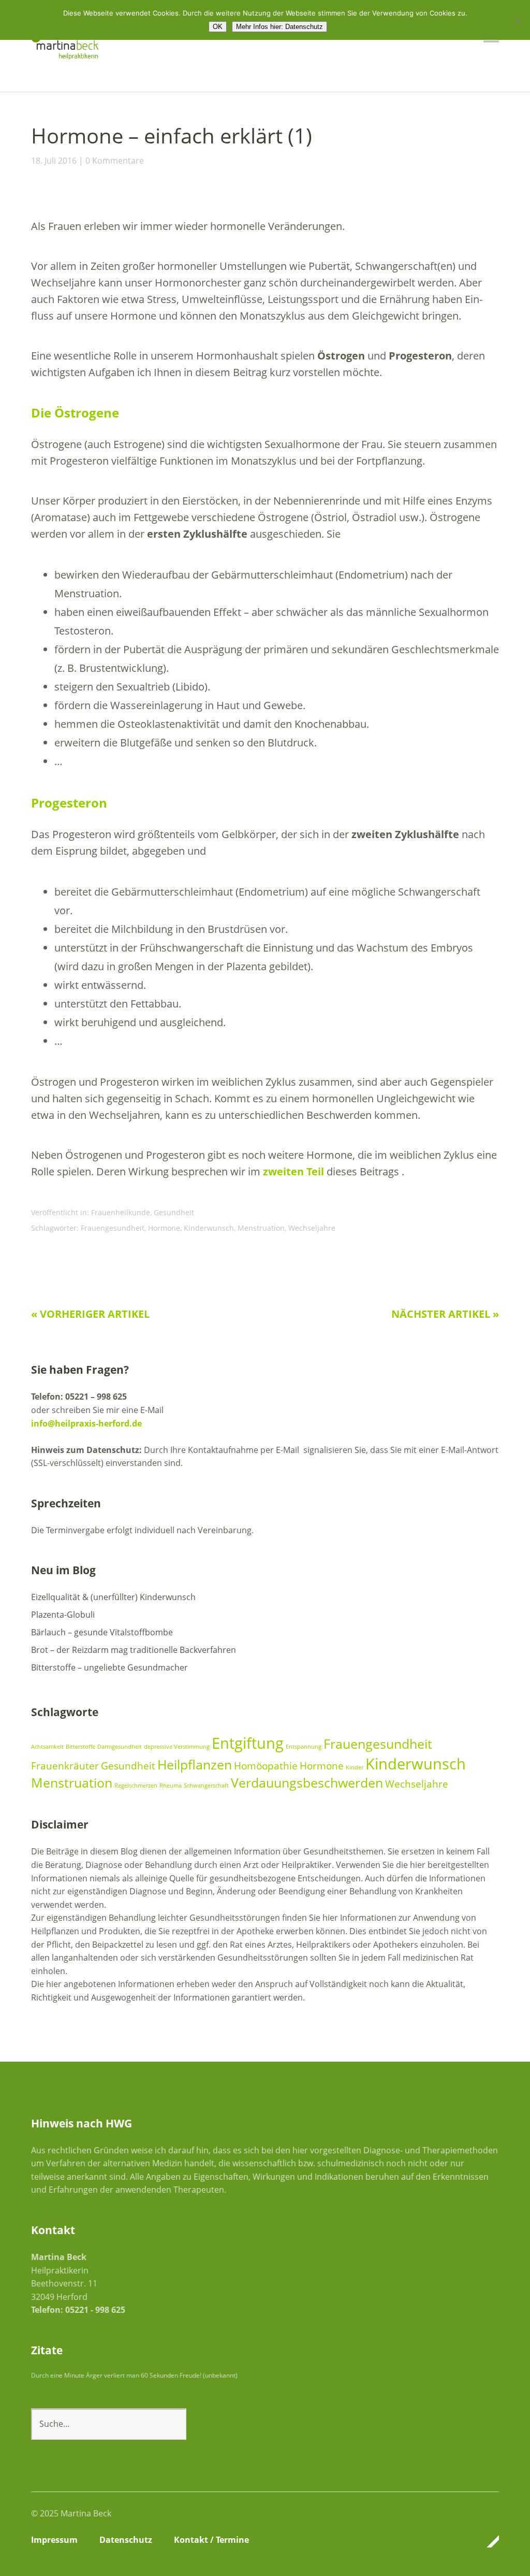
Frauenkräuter (65, 1766)
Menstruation (261, 1228)
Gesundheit (174, 1212)
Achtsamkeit (47, 1747)
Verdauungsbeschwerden (307, 1783)
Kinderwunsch (209, 1228)
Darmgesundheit (120, 1747)
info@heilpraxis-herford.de (86, 1423)
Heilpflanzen (195, 1765)
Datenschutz (126, 2540)
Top (488, 2541)
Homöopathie (266, 1766)
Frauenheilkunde (121, 1212)
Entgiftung (248, 1743)
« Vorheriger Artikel (90, 1314)
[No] (517, 20)
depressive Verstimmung (177, 1747)
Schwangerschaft (206, 1786)
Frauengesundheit (113, 1228)
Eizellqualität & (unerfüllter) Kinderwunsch (113, 1597)
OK (218, 27)
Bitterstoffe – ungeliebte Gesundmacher (109, 1667)
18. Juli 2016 (54, 161)
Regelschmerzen (136, 1786)
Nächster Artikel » (445, 1314)
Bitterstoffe (80, 1747)
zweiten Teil (293, 1171)
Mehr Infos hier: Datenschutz (279, 27)
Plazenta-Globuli (63, 1615)
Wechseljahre (312, 1228)
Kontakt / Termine (211, 2540)
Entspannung (304, 1747)
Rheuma (171, 1786)
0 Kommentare (115, 161)
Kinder (355, 1767)
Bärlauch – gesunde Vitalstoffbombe (102, 1632)
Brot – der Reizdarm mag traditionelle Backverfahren (134, 1650)
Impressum (54, 2540)
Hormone (164, 1228)
